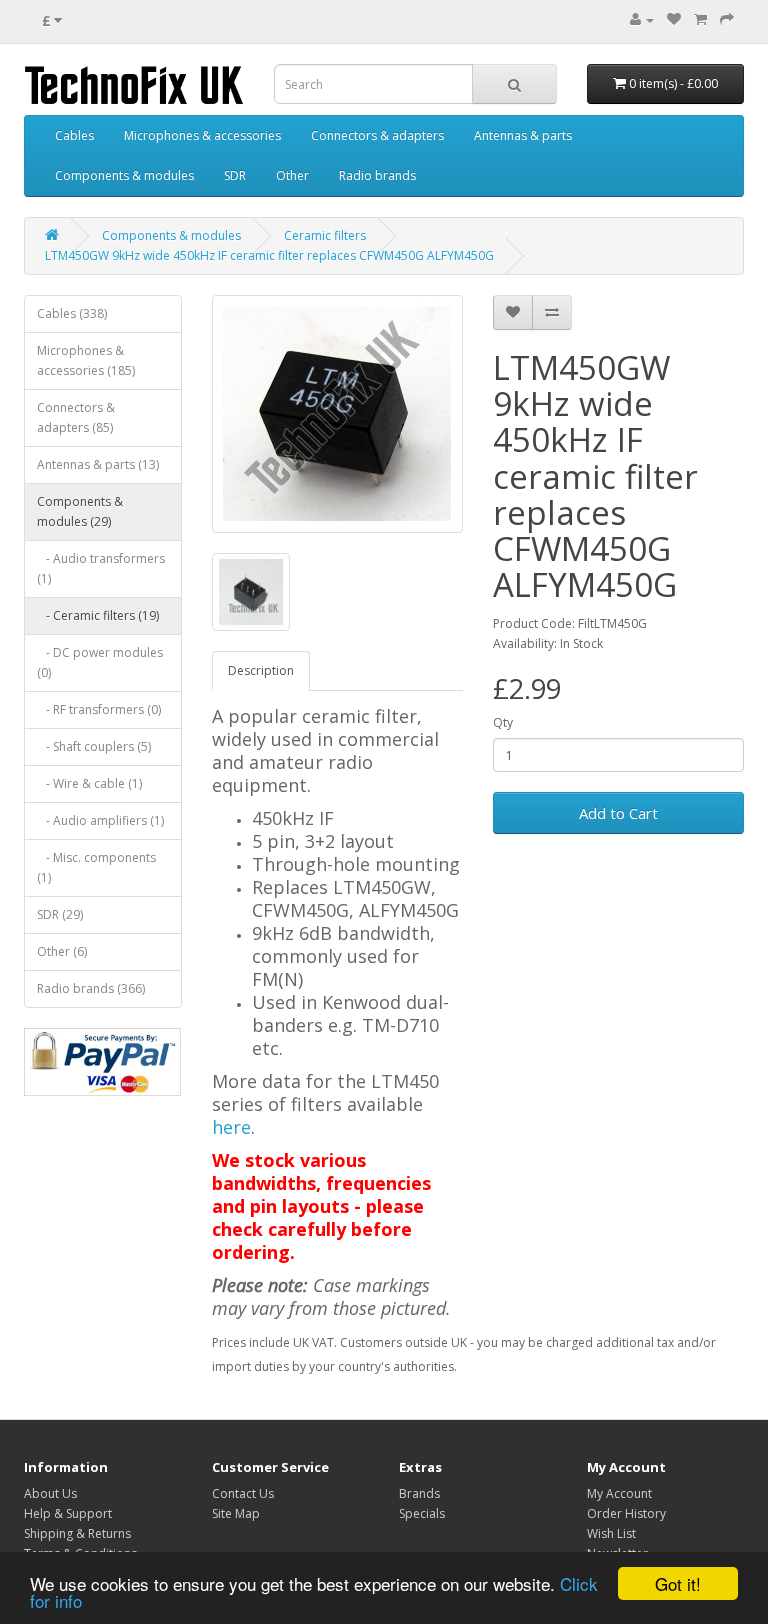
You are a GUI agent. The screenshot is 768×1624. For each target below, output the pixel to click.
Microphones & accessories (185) (86, 360)
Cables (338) (72, 313)
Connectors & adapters (377, 135)
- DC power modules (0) (100, 662)
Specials (422, 1513)
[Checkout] (727, 19)
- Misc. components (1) (96, 867)
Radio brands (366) (91, 988)
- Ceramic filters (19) (98, 615)
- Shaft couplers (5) (94, 746)
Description (261, 670)
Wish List (611, 1533)
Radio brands (377, 175)
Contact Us (243, 1493)
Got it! (678, 1583)
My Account (619, 1493)
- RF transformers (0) (99, 709)
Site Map (236, 1513)
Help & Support (68, 1513)
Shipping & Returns (77, 1533)
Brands (419, 1493)
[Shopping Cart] (700, 19)
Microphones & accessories (202, 135)
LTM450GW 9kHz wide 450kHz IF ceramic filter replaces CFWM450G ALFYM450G (269, 255)
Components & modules (124, 175)
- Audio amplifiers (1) (100, 820)
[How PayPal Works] (103, 1062)
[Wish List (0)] (674, 19)
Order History (626, 1513)
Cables (74, 135)
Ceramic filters (325, 235)
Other (292, 175)
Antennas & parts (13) (98, 464)
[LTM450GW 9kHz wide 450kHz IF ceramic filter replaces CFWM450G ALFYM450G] (337, 414)
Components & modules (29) (80, 511)
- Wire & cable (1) (89, 783)
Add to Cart (618, 813)
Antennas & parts (523, 135)
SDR (235, 175)
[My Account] (642, 19)
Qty (503, 722)
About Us (50, 1493)
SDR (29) (60, 914)
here (231, 1127)
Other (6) (62, 951)
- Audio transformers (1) (101, 568)
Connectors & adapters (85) (76, 417)
